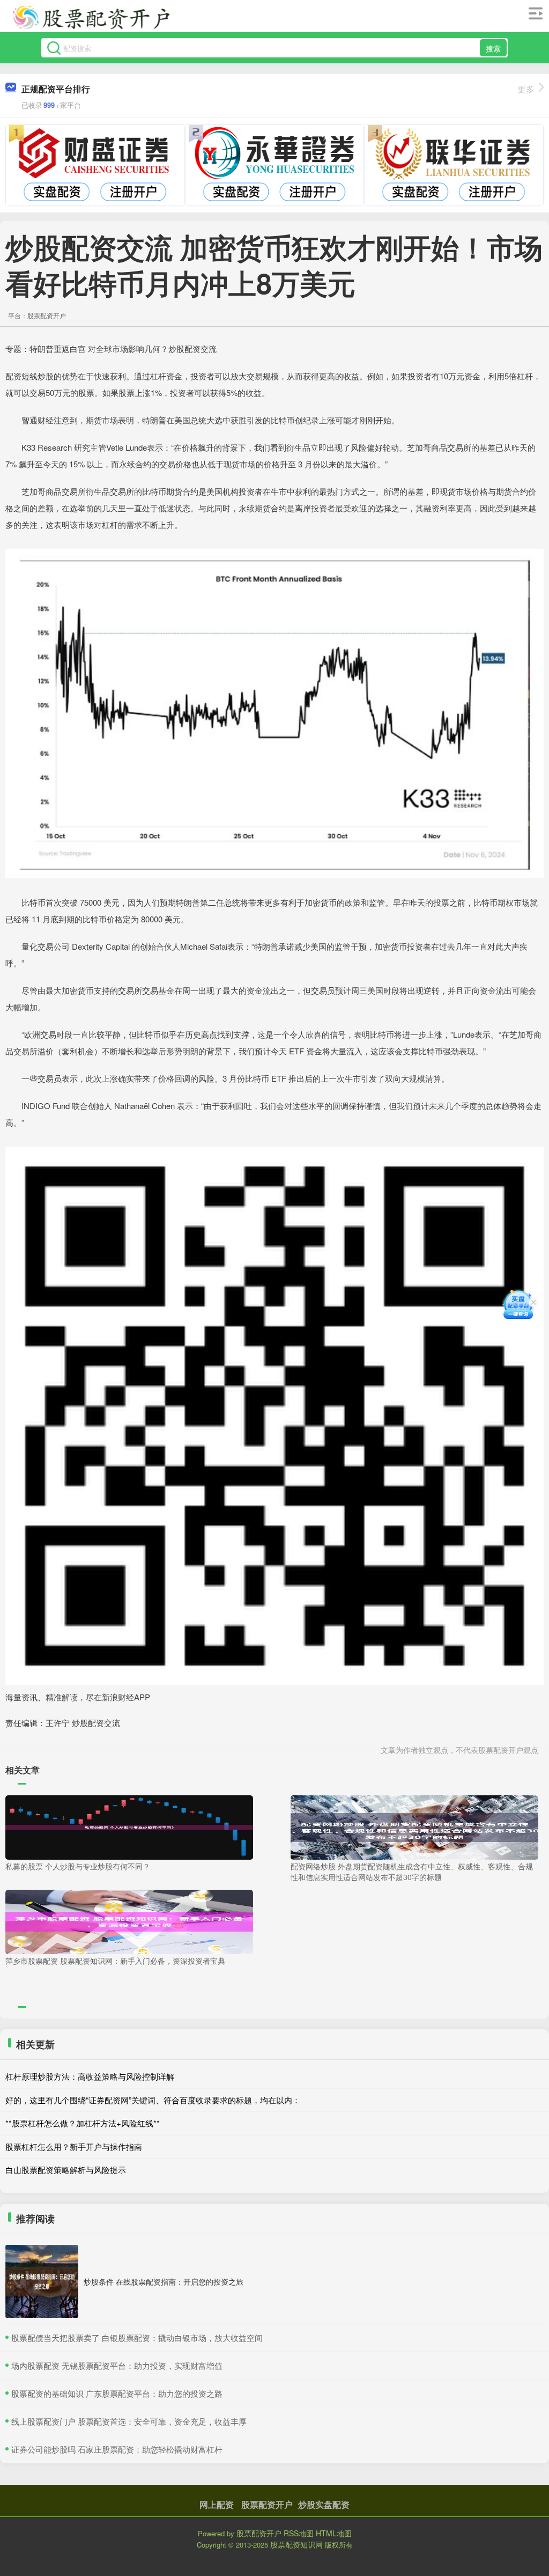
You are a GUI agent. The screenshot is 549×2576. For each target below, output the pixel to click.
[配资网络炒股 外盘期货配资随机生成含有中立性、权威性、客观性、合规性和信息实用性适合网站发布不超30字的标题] (414, 1826)
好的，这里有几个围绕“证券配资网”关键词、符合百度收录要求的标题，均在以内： (153, 2100)
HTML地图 (334, 2533)
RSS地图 (299, 2533)
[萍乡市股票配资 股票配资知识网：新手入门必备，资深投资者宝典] (129, 1920)
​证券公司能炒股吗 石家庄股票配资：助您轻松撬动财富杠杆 (117, 2449)
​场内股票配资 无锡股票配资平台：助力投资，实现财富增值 (117, 2365)
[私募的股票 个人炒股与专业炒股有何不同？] (129, 1826)
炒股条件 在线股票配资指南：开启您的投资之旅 (164, 2281)
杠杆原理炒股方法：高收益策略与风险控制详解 (90, 2076)
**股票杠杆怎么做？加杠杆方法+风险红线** (83, 2123)
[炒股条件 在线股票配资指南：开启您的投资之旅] (42, 2281)
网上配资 (217, 2504)
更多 (526, 89)
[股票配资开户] (91, 18)
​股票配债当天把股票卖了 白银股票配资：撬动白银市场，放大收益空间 (137, 2338)
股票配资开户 (267, 2504)
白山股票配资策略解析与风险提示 (66, 2170)
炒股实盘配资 (324, 2504)
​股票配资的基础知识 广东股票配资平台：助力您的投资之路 (117, 2393)
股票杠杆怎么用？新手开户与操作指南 (74, 2146)
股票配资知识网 (296, 2544)
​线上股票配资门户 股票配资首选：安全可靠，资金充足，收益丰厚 (129, 2421)
